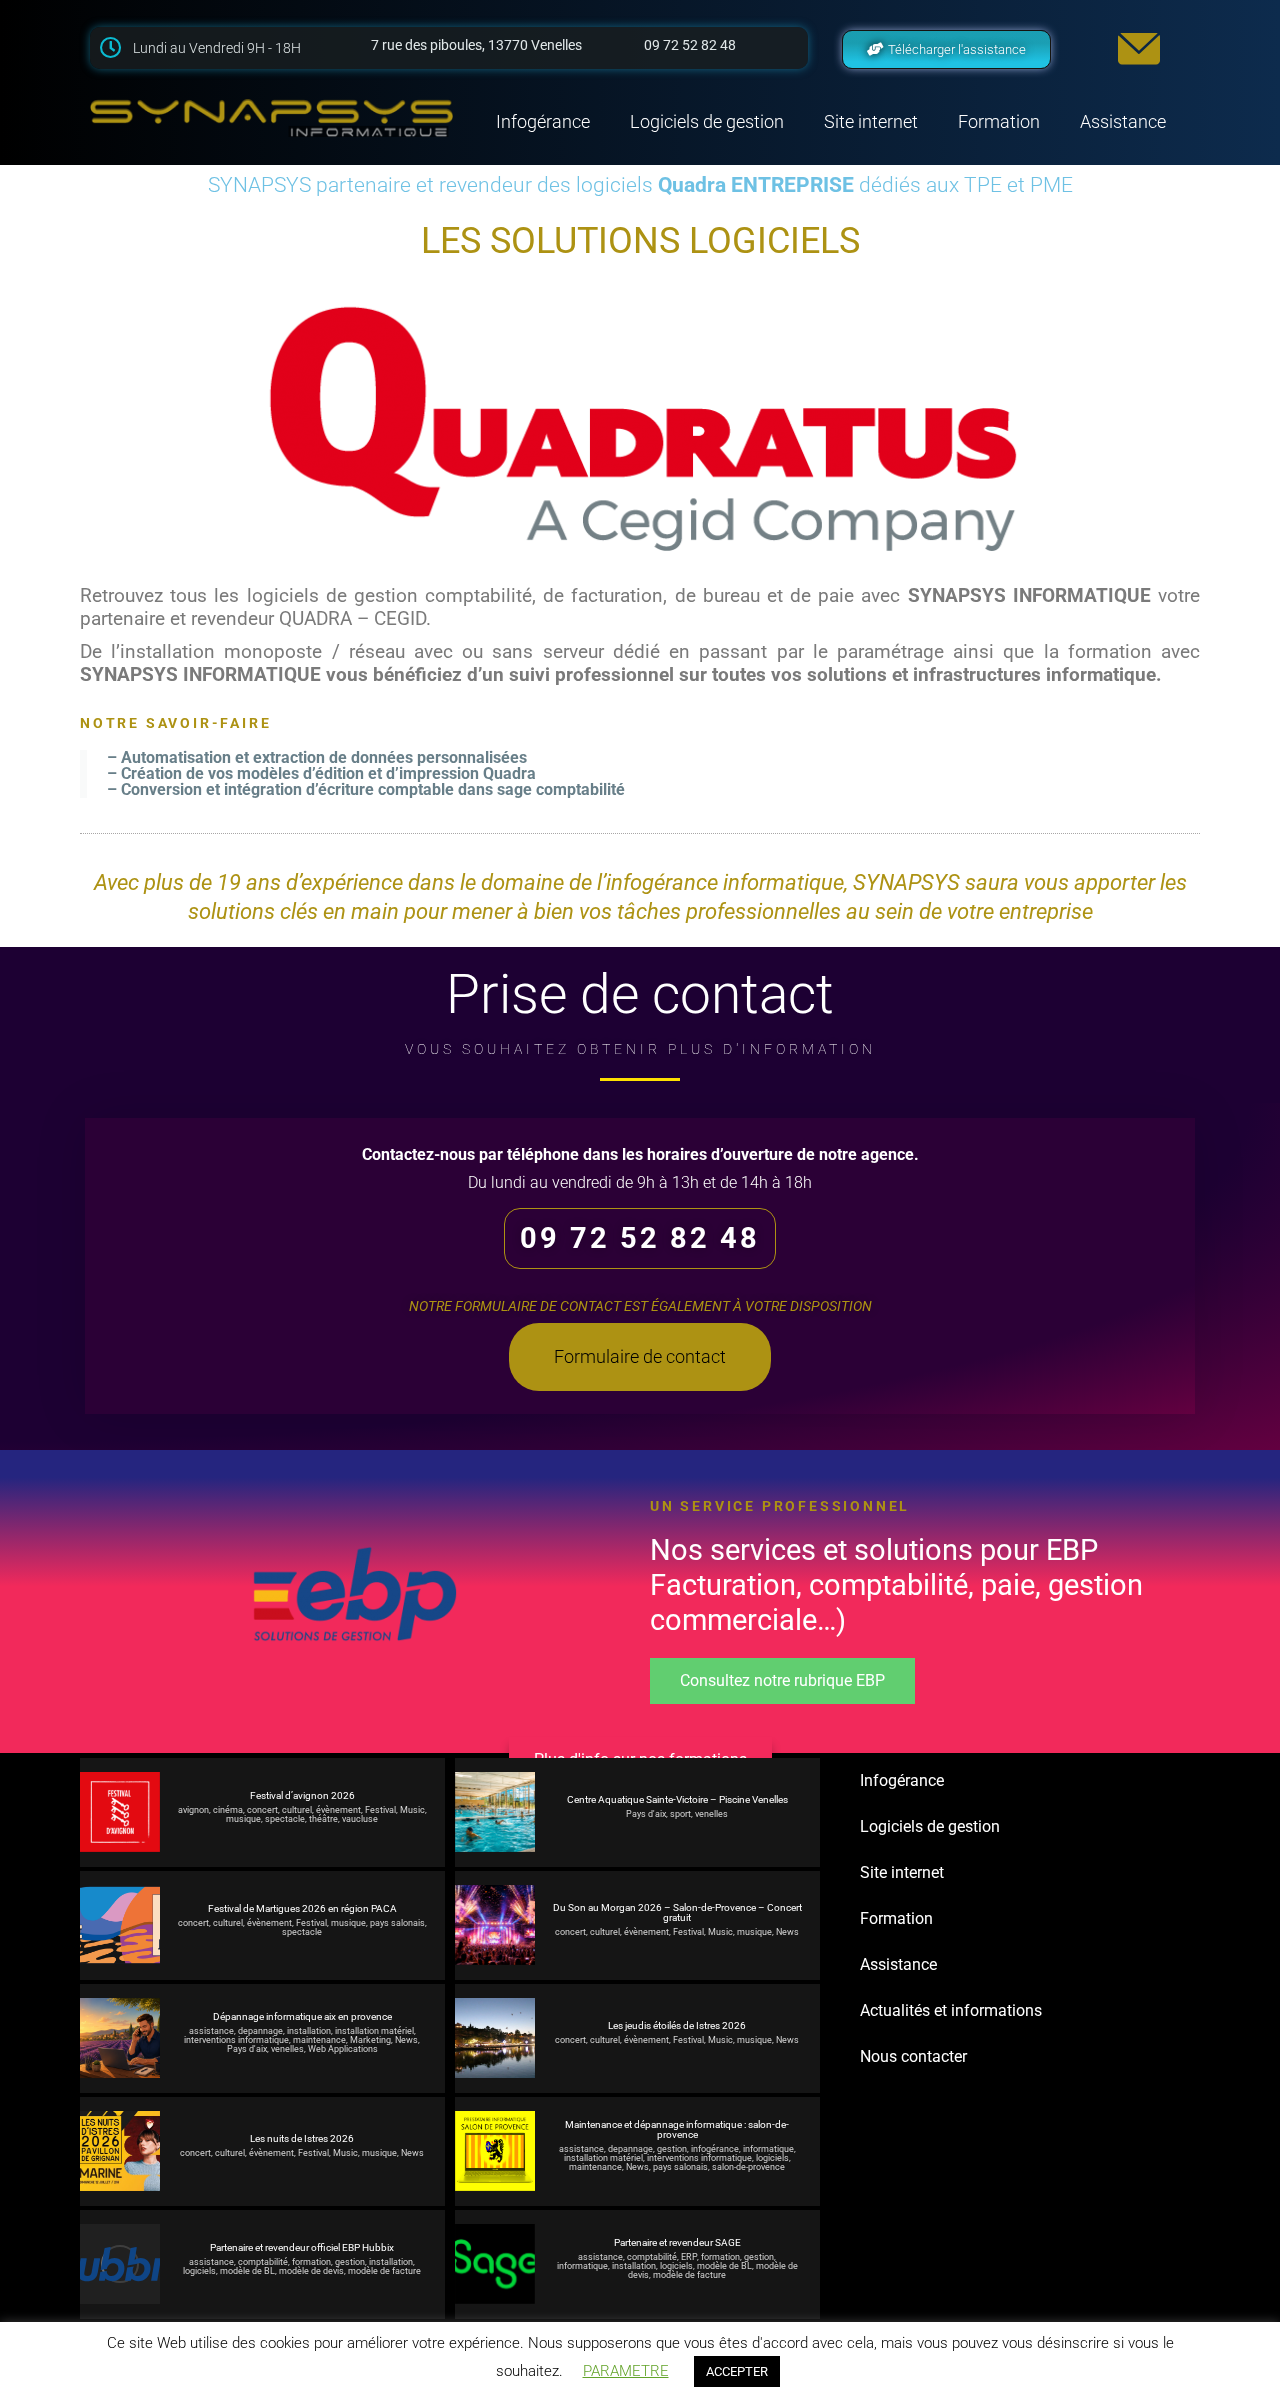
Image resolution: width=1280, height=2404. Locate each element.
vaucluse (360, 1819)
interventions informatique (236, 2040)
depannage (260, 2031)
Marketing (370, 2040)
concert (262, 1810)
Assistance (1123, 121)
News (787, 1932)
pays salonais (397, 1923)
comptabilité (263, 2262)
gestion (672, 2149)
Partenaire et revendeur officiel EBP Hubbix (302, 2248)
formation (311, 2262)
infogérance (715, 2149)
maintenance (319, 2040)
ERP (689, 2257)
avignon (193, 1810)
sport (680, 1814)
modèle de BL (247, 2271)
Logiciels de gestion (707, 121)
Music (412, 1810)
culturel (297, 1810)
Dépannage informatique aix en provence (302, 2017)
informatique (768, 2149)
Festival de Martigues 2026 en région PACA (302, 1909)
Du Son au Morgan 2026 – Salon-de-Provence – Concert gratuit (677, 1913)
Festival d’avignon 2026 (302, 1796)
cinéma (228, 1810)
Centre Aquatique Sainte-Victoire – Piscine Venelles (677, 1800)
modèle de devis (311, 2271)
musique (243, 1819)
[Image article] (120, 1812)
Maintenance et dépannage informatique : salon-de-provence (677, 2130)
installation (309, 2031)
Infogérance (543, 121)
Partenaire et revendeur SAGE (677, 2243)
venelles (711, 1814)
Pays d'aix (646, 1814)
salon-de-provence (748, 2167)
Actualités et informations (951, 2010)
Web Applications (343, 2049)
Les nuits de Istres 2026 (302, 2139)
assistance (211, 2031)
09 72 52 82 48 (640, 1238)
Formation (999, 121)
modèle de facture (384, 2271)
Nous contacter (913, 2056)
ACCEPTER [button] (737, 2371)
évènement (338, 1810)
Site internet (871, 121)
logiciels (772, 2158)
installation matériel (374, 2031)
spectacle (285, 1819)
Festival (380, 1810)
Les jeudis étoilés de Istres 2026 (677, 2026)
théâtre (323, 1819)
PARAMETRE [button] (626, 2371)
